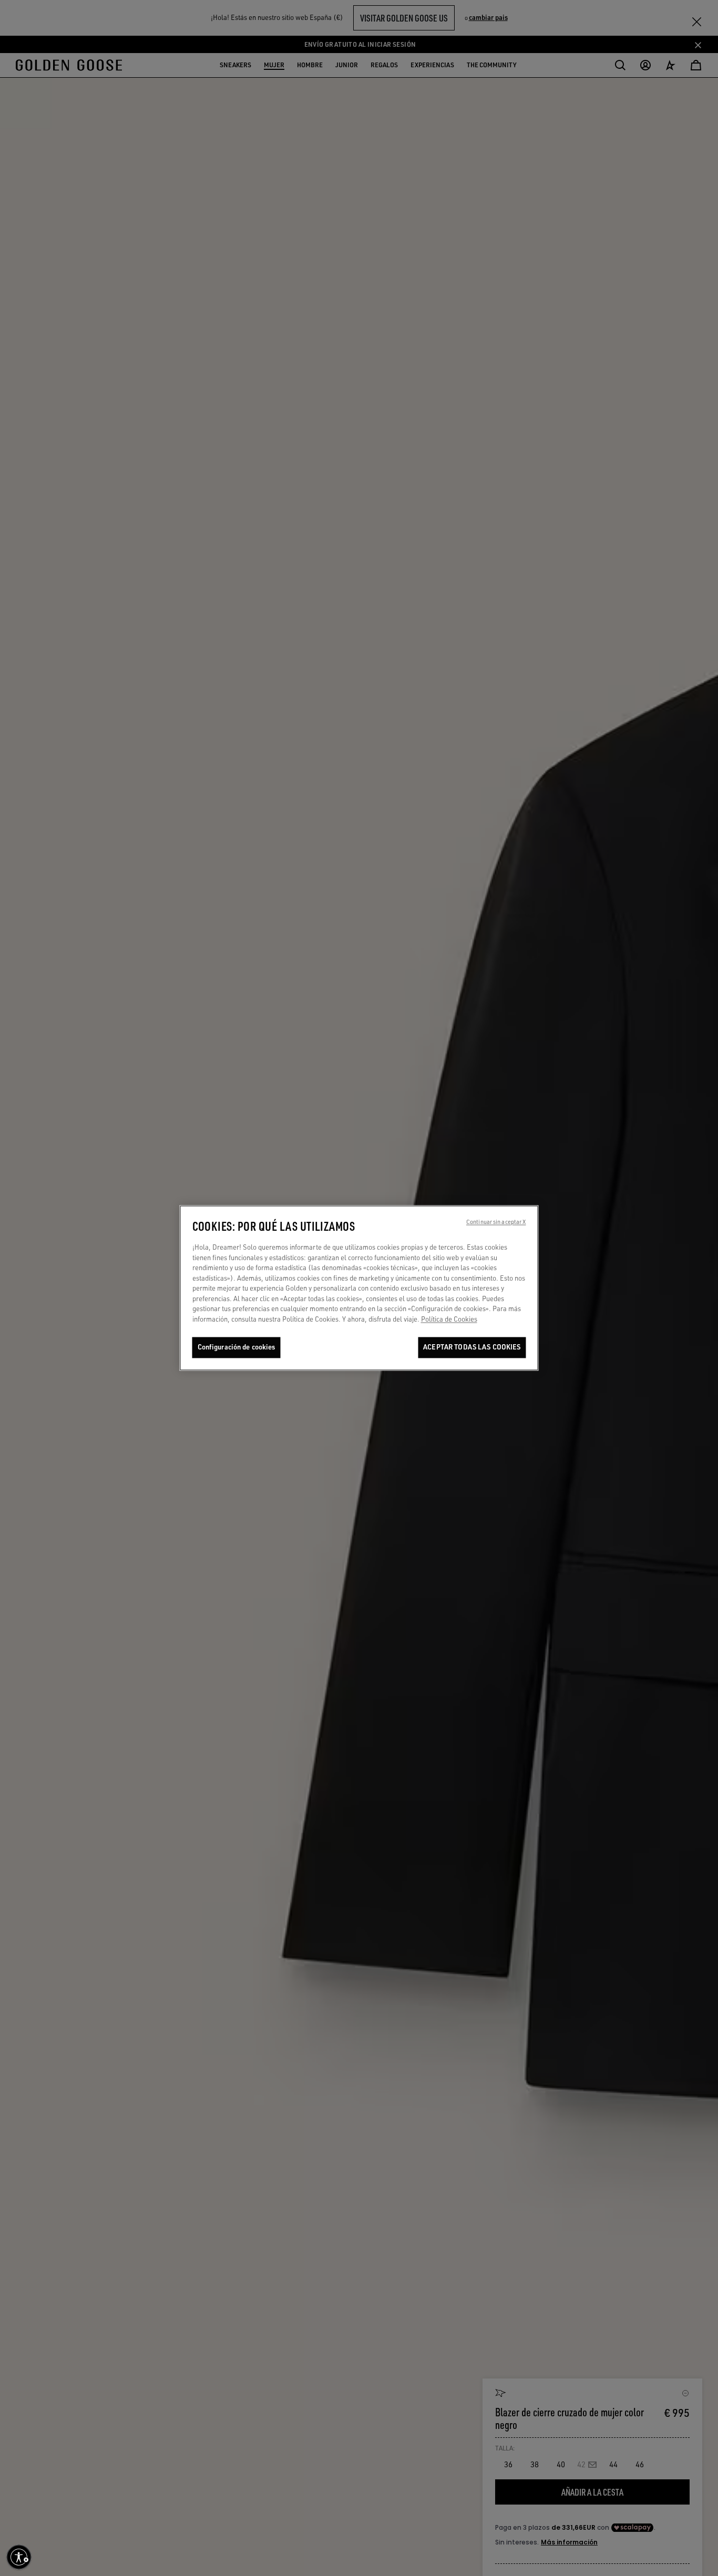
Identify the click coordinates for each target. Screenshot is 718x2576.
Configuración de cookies (237, 1347)
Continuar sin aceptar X (496, 1222)
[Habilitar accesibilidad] (19, 2557)
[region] (359, 1288)
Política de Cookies (449, 1319)
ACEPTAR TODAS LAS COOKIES (472, 1347)
